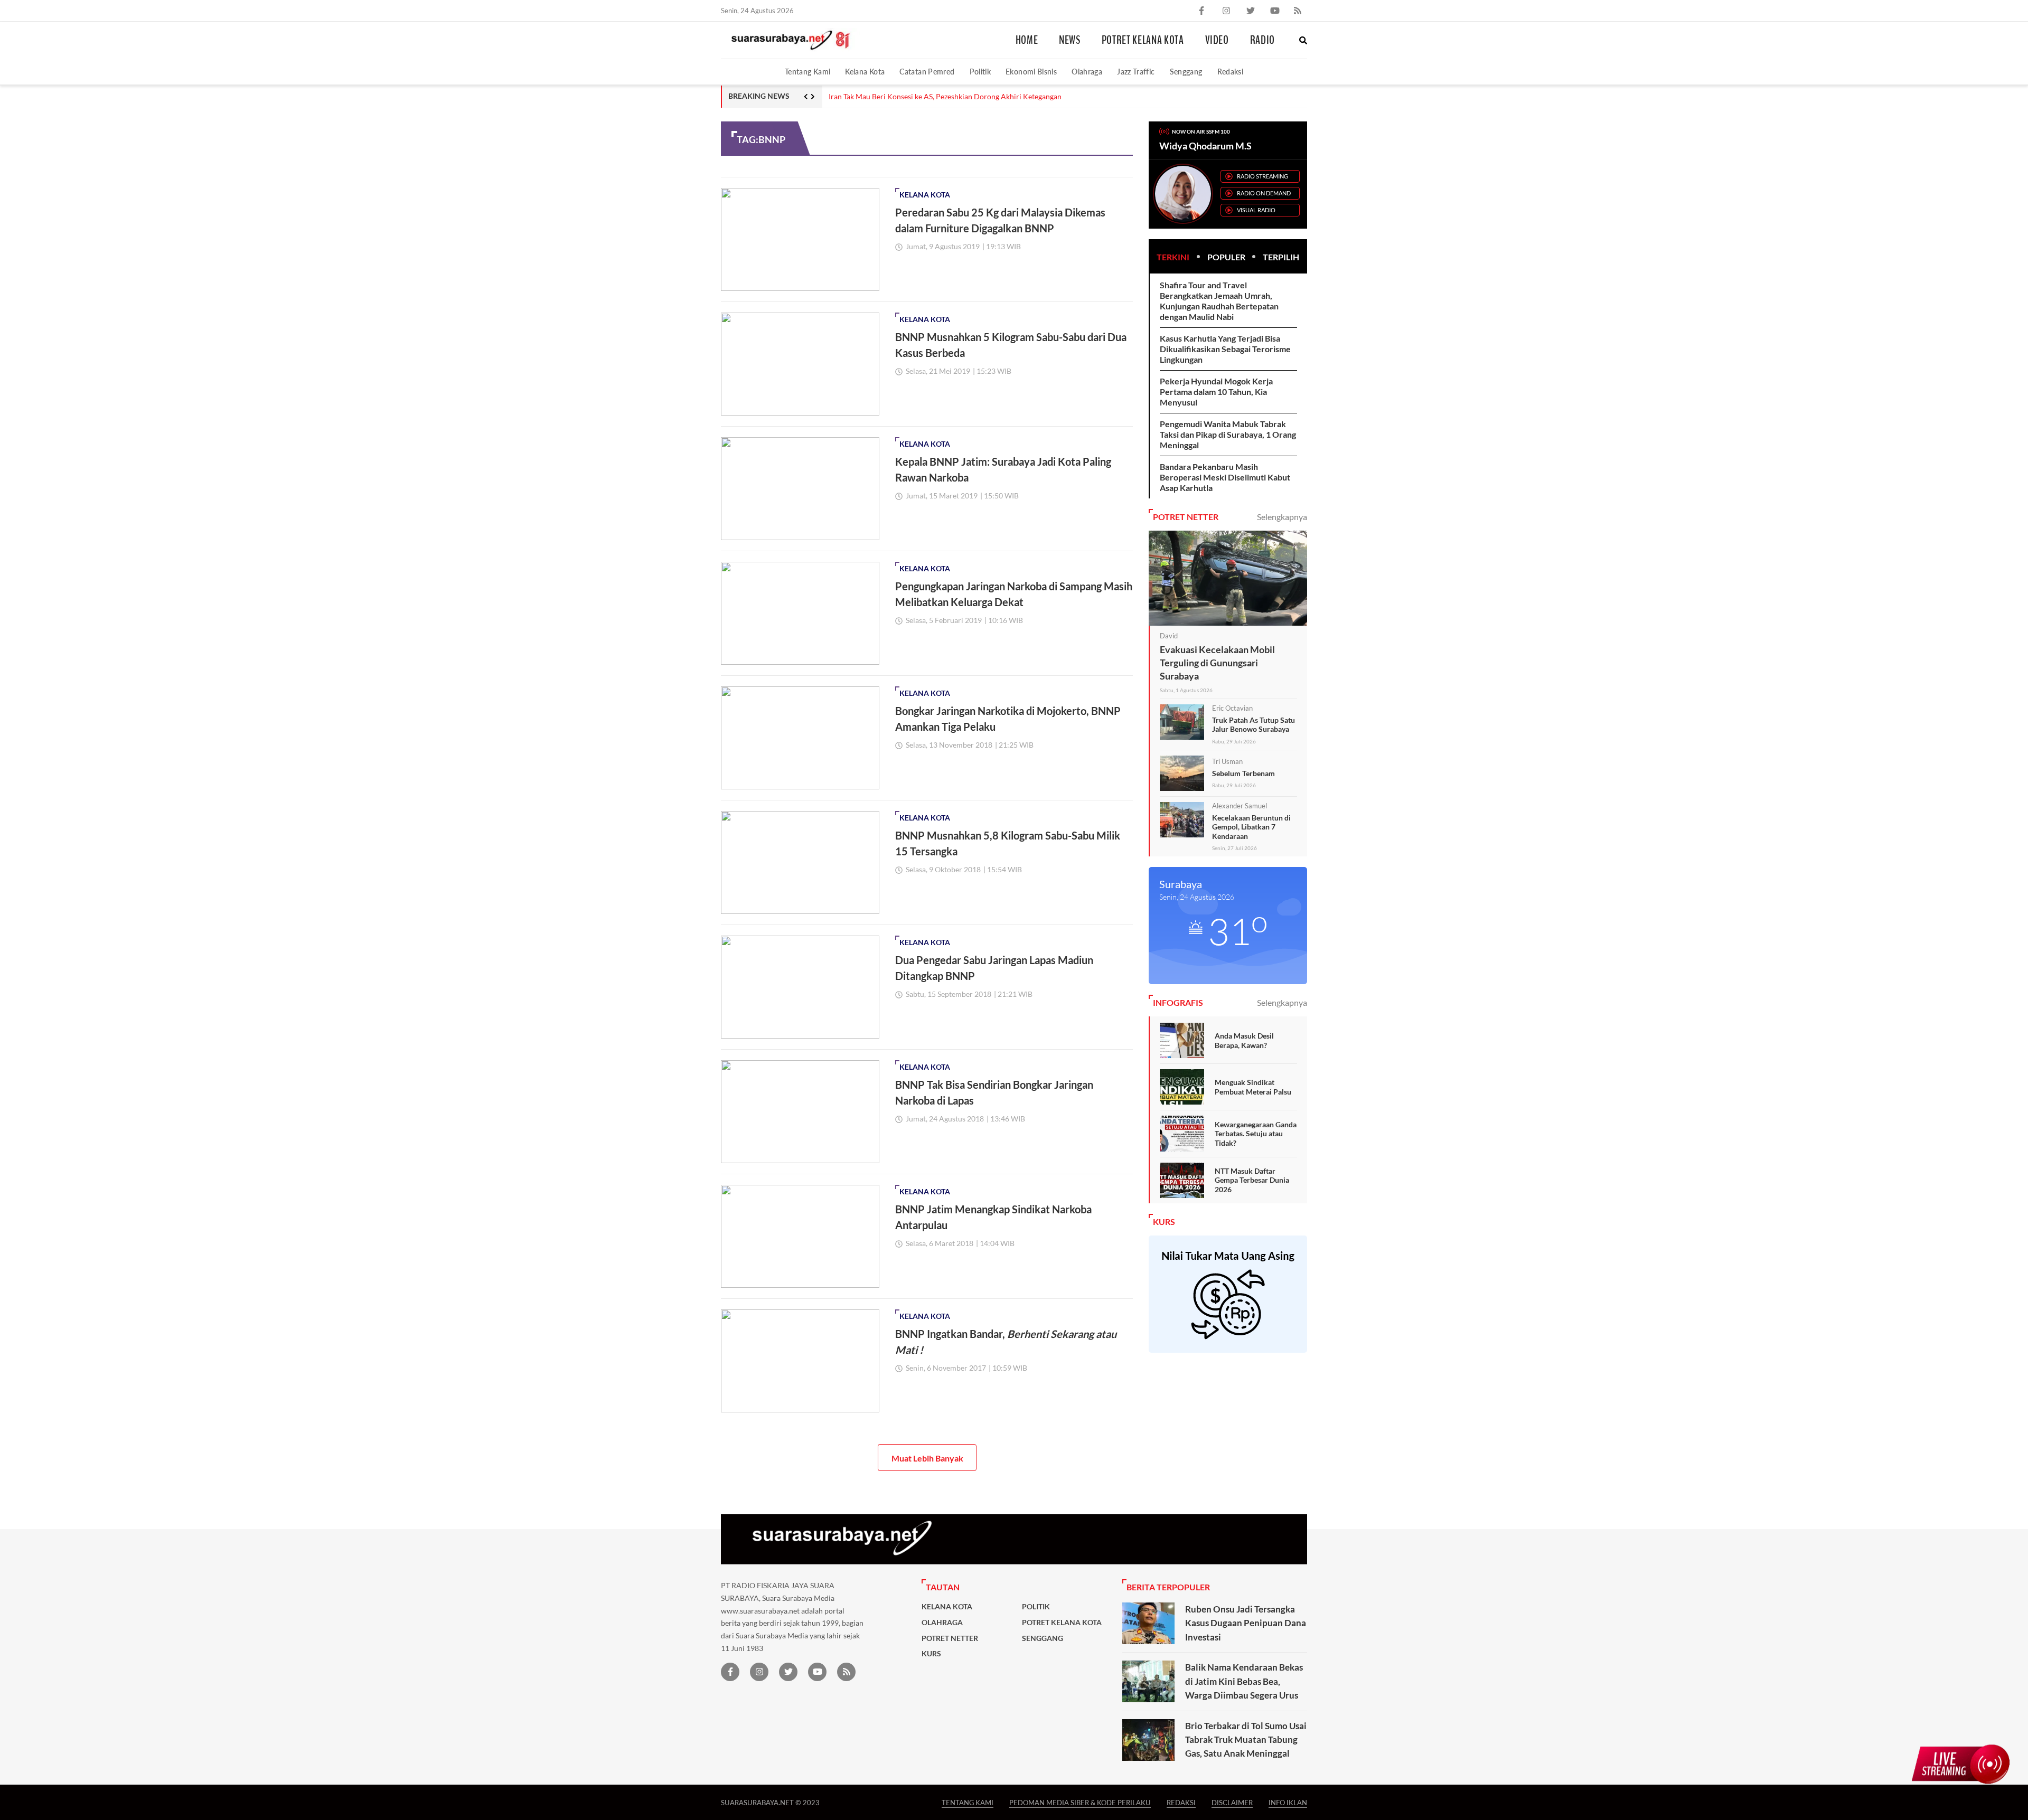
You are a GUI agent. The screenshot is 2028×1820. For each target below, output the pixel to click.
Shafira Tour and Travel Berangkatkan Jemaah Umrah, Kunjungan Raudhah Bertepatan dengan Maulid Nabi (1219, 301)
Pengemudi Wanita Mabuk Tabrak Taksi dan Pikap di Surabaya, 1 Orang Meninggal (1228, 434)
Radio (1262, 40)
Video (1217, 40)
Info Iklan (1288, 1802)
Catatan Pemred (927, 72)
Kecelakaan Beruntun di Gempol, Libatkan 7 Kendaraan (1251, 827)
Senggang (1186, 72)
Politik (980, 72)
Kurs (931, 1654)
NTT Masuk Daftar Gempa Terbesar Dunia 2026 (1252, 1180)
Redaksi (1231, 72)
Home (1027, 40)
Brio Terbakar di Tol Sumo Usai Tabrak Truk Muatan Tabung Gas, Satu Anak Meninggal (1246, 1740)
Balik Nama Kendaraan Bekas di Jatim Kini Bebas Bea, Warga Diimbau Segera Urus (1244, 1681)
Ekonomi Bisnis (1031, 72)
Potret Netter (950, 1638)
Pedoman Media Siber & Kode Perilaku (1080, 1802)
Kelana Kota (865, 72)
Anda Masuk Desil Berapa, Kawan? (1244, 1040)
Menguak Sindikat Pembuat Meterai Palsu (1253, 1087)
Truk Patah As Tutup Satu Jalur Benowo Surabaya (1254, 725)
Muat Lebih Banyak (927, 1458)
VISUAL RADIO (1256, 210)
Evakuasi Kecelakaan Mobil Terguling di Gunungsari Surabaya (1217, 663)
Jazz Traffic (1136, 72)
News (1070, 40)
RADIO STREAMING (1262, 176)
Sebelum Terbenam (1243, 773)
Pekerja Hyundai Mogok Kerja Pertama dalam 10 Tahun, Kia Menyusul (1216, 392)
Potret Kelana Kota (1143, 40)
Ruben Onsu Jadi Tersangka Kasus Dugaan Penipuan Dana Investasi (1246, 1623)
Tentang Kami (808, 72)
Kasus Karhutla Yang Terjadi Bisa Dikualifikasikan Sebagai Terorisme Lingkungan (1225, 349)
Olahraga (1087, 72)
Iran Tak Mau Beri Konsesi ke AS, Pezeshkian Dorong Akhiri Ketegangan (945, 97)
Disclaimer (1232, 1802)
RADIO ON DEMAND (1264, 193)
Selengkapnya (1282, 517)
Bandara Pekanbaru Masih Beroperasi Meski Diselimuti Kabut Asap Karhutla (1225, 477)
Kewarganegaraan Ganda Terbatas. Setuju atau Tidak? (1256, 1134)
